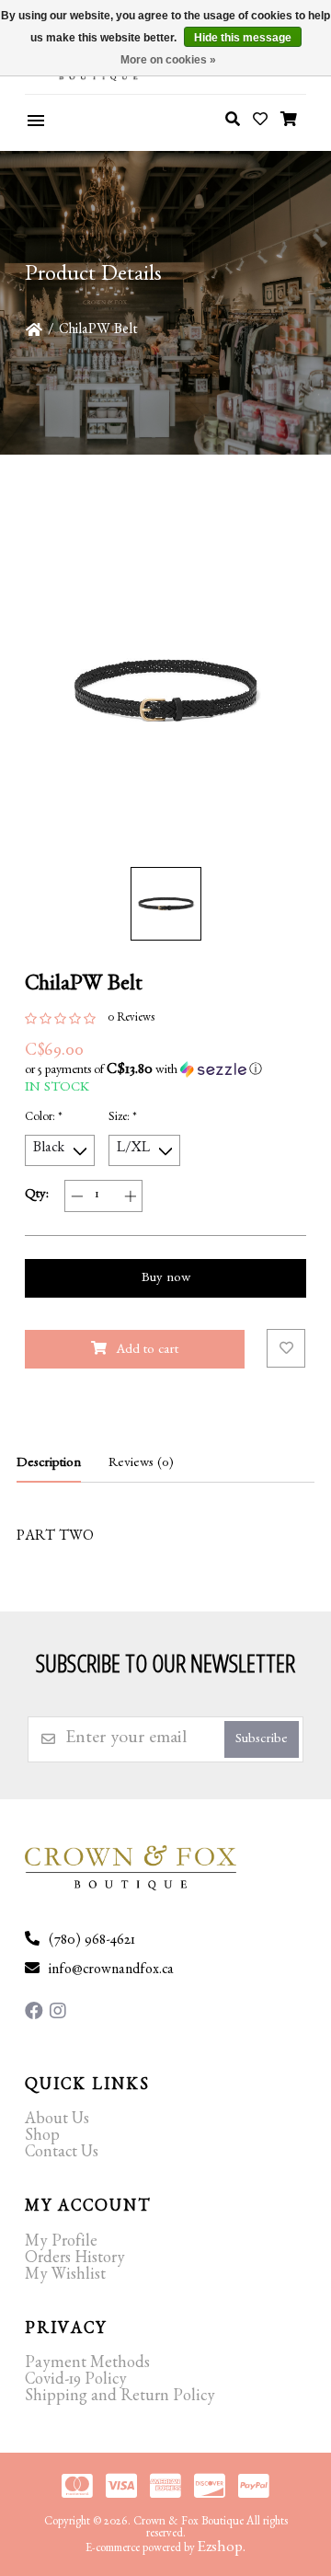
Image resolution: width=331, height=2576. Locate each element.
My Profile (61, 2244)
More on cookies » (168, 60)
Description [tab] (49, 1465)
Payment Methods (87, 2365)
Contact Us (62, 2154)
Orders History (75, 2260)
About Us (57, 2121)
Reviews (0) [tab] (141, 1465)
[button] (165, 1070)
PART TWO (55, 1538)
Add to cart (147, 1352)
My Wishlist (65, 2277)
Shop (42, 2138)
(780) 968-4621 (92, 1942)
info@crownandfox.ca (111, 1971)
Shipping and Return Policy (120, 2398)
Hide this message (243, 38)
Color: (44, 1119)
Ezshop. (222, 2549)
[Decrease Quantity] (77, 1196)
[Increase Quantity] (130, 1196)
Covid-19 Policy (76, 2382)
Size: (123, 1119)
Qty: (37, 1196)
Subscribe (262, 1741)
